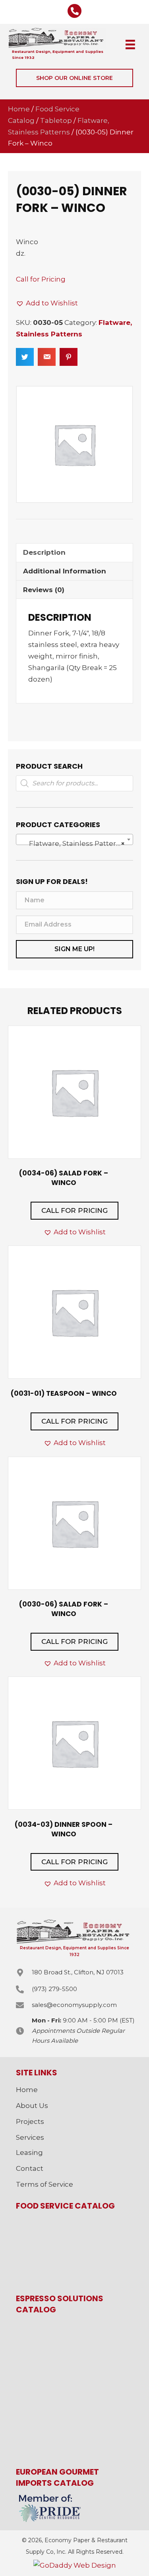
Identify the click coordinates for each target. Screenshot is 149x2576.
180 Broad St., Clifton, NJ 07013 (78, 1972)
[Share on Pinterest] (69, 357)
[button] (74, 78)
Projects (30, 2121)
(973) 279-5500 (54, 1989)
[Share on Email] (47, 357)
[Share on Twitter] (25, 357)
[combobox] (74, 839)
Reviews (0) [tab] (44, 590)
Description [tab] (44, 552)
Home (19, 109)
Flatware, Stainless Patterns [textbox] (72, 843)
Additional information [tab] (65, 571)
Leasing (29, 2152)
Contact (30, 2168)
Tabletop (56, 120)
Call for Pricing (41, 279)
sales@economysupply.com (74, 2005)
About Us (32, 2106)
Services (30, 2137)
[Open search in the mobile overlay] (74, 783)
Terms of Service (45, 2184)
